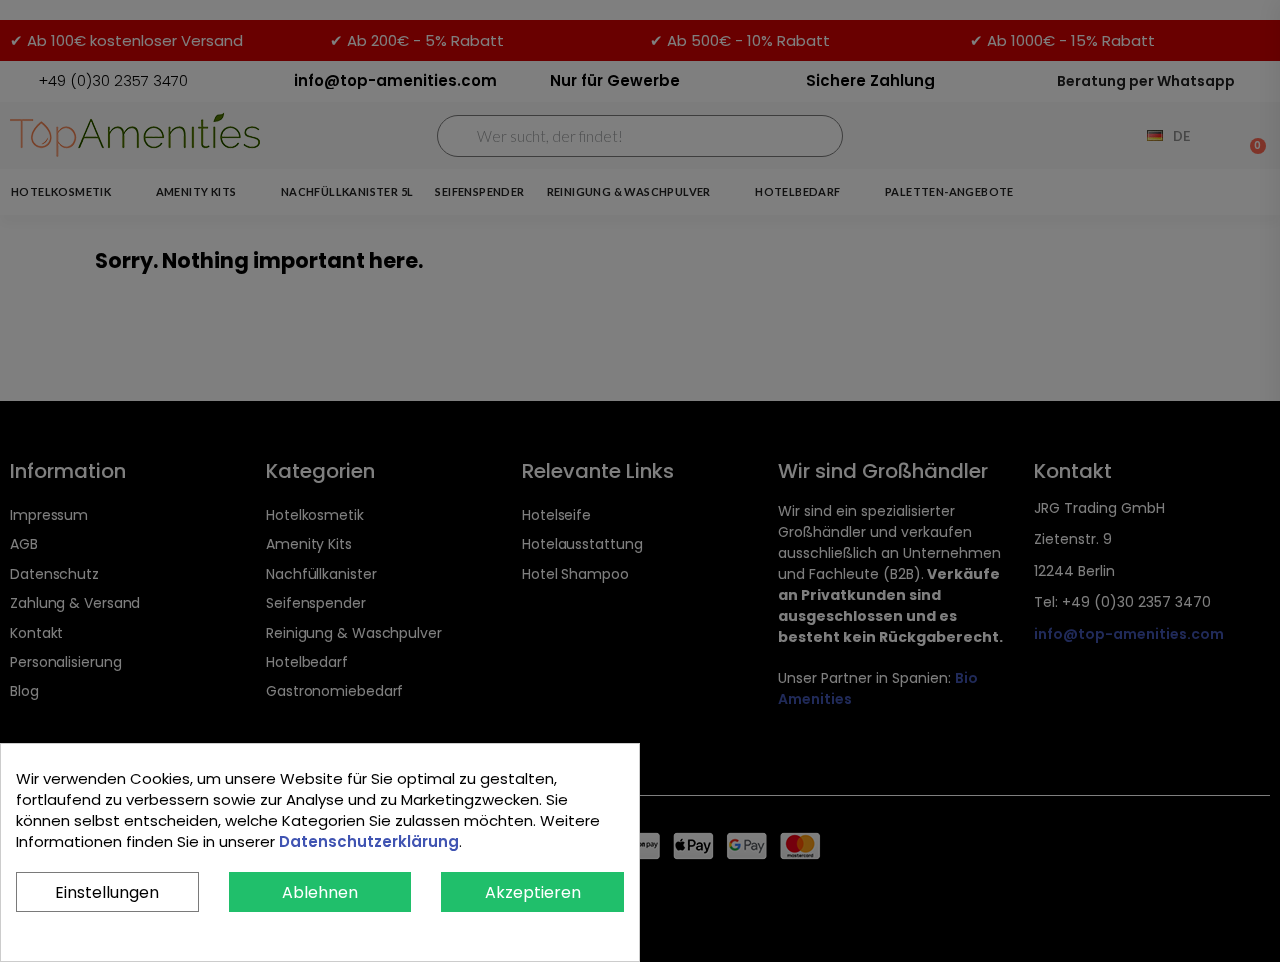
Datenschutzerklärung (369, 841)
